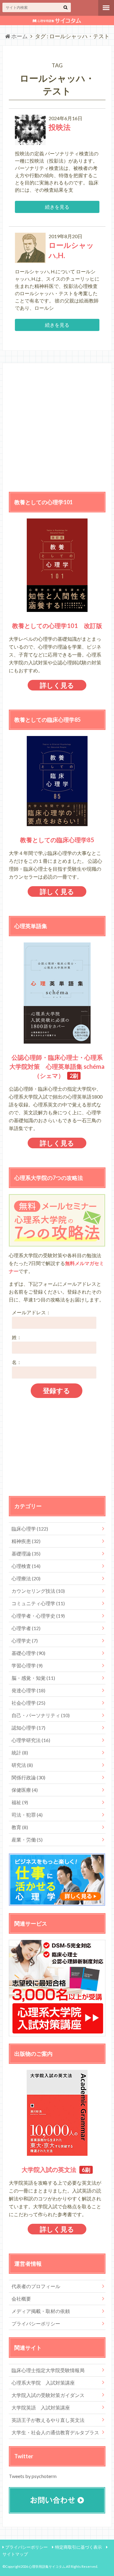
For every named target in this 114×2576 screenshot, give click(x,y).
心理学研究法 (31, 1740)
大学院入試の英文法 (49, 2169)
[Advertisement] (57, 426)
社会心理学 (28, 1703)
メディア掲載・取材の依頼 (41, 2311)
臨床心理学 (30, 1529)
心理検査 (26, 1566)
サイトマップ (15, 2554)
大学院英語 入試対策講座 (41, 2407)
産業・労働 (27, 1840)
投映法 (60, 127)
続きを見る (57, 207)
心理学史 (25, 1641)
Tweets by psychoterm (33, 2476)
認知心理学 (28, 1728)
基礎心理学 (28, 1653)
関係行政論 (28, 1777)
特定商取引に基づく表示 (78, 2547)
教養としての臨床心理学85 (57, 840)
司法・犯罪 (27, 1815)
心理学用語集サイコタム (47, 2566)
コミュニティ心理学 (38, 1603)
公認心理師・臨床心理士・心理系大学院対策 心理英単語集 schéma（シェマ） (57, 1066)
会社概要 (21, 2299)
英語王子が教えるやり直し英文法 (48, 2420)
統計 (20, 1752)
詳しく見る (57, 685)
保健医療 (25, 1790)
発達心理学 (28, 1690)
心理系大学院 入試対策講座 (43, 2383)
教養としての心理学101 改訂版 (57, 626)
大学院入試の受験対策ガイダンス (48, 2395)
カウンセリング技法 (38, 1591)
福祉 (20, 1802)
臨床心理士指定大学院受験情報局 (48, 2370)
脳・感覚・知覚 (33, 1678)
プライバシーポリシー (36, 2323)
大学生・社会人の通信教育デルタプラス (55, 2432)
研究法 (22, 1765)
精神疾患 (26, 1541)
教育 (20, 1827)
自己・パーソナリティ (41, 1715)
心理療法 (26, 1578)
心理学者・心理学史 (38, 1616)
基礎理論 (26, 1553)
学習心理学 (27, 1665)
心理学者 (26, 1628)
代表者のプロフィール (36, 2286)
